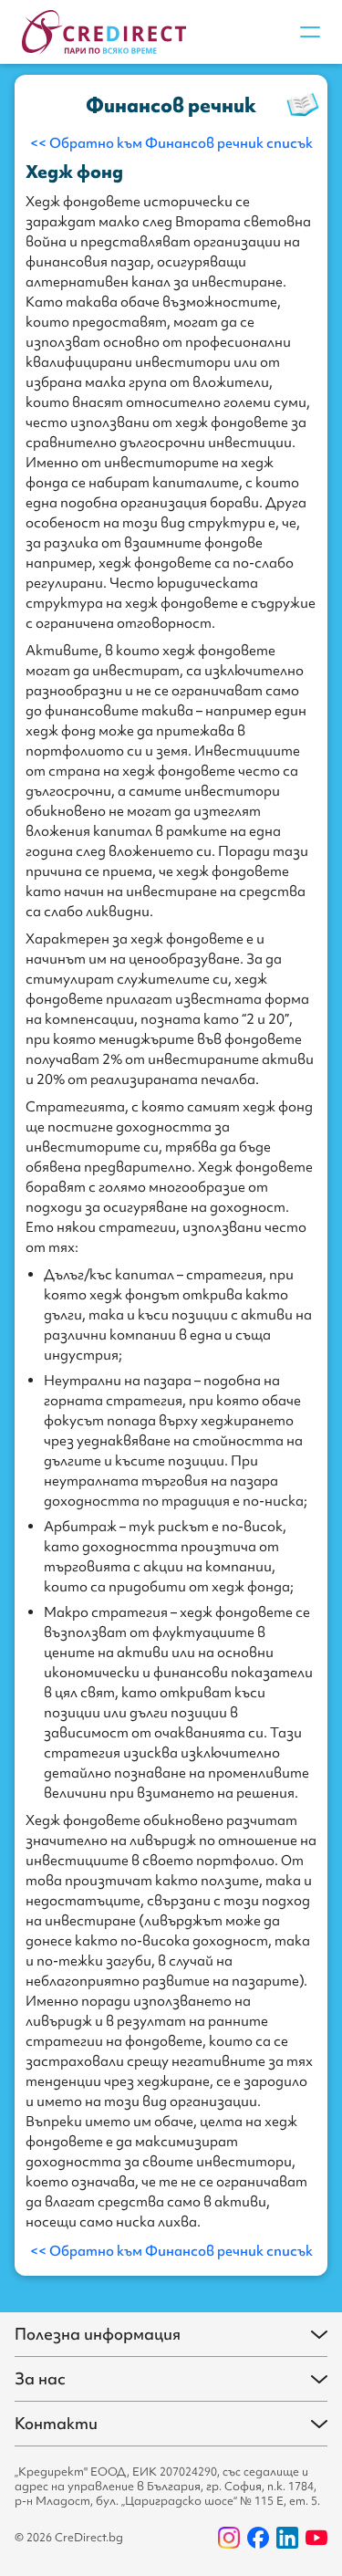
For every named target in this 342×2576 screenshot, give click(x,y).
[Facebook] (258, 2538)
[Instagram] (229, 2538)
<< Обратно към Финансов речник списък (171, 143)
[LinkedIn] (287, 2538)
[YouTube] (316, 2538)
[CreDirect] (104, 32)
